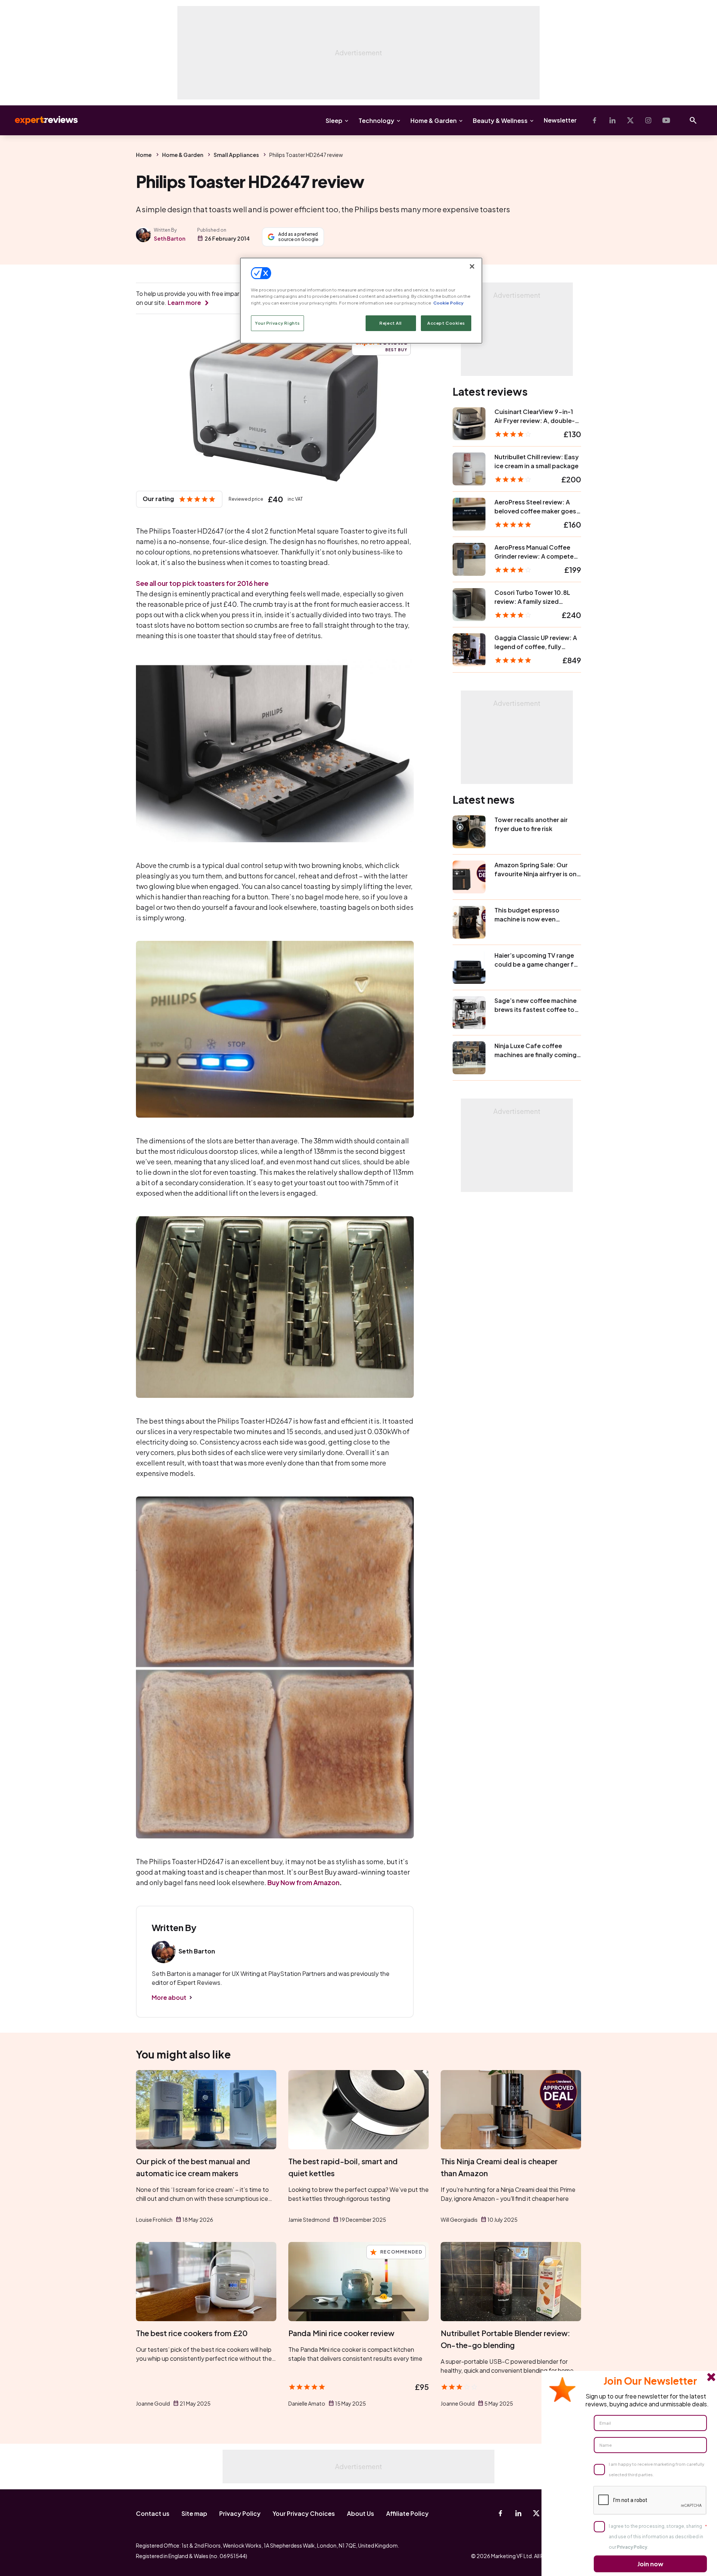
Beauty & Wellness (500, 121)
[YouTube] (666, 120)
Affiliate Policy (407, 2513)
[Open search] (693, 120)
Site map (194, 2513)
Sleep (334, 121)
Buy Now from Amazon (303, 1882)
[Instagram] (648, 120)
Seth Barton (170, 238)
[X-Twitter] (630, 120)
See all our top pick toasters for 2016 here (202, 583)
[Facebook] (595, 120)
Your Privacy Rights (277, 323)
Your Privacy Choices (304, 2513)
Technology (376, 121)
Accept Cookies (446, 323)
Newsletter (560, 120)
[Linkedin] (612, 120)
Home (144, 155)
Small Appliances (236, 155)
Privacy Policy (240, 2513)
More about (169, 1997)
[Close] (472, 266)
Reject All (391, 323)
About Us (361, 2513)
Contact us (153, 2513)
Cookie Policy (448, 303)
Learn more (184, 302)
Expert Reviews (40, 120)
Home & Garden (434, 121)
